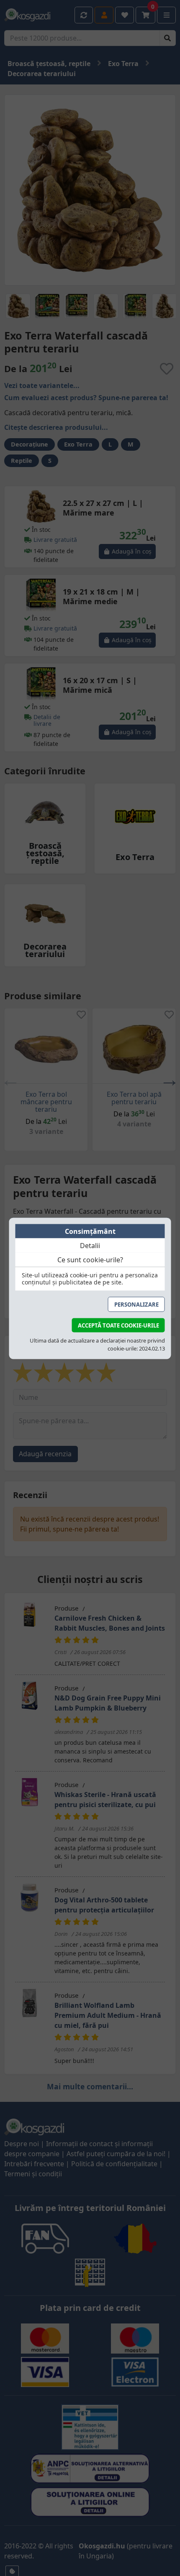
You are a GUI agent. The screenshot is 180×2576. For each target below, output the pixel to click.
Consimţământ (90, 1231)
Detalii (90, 1245)
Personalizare (136, 1304)
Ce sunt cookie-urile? (90, 1259)
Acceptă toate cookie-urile (118, 1325)
